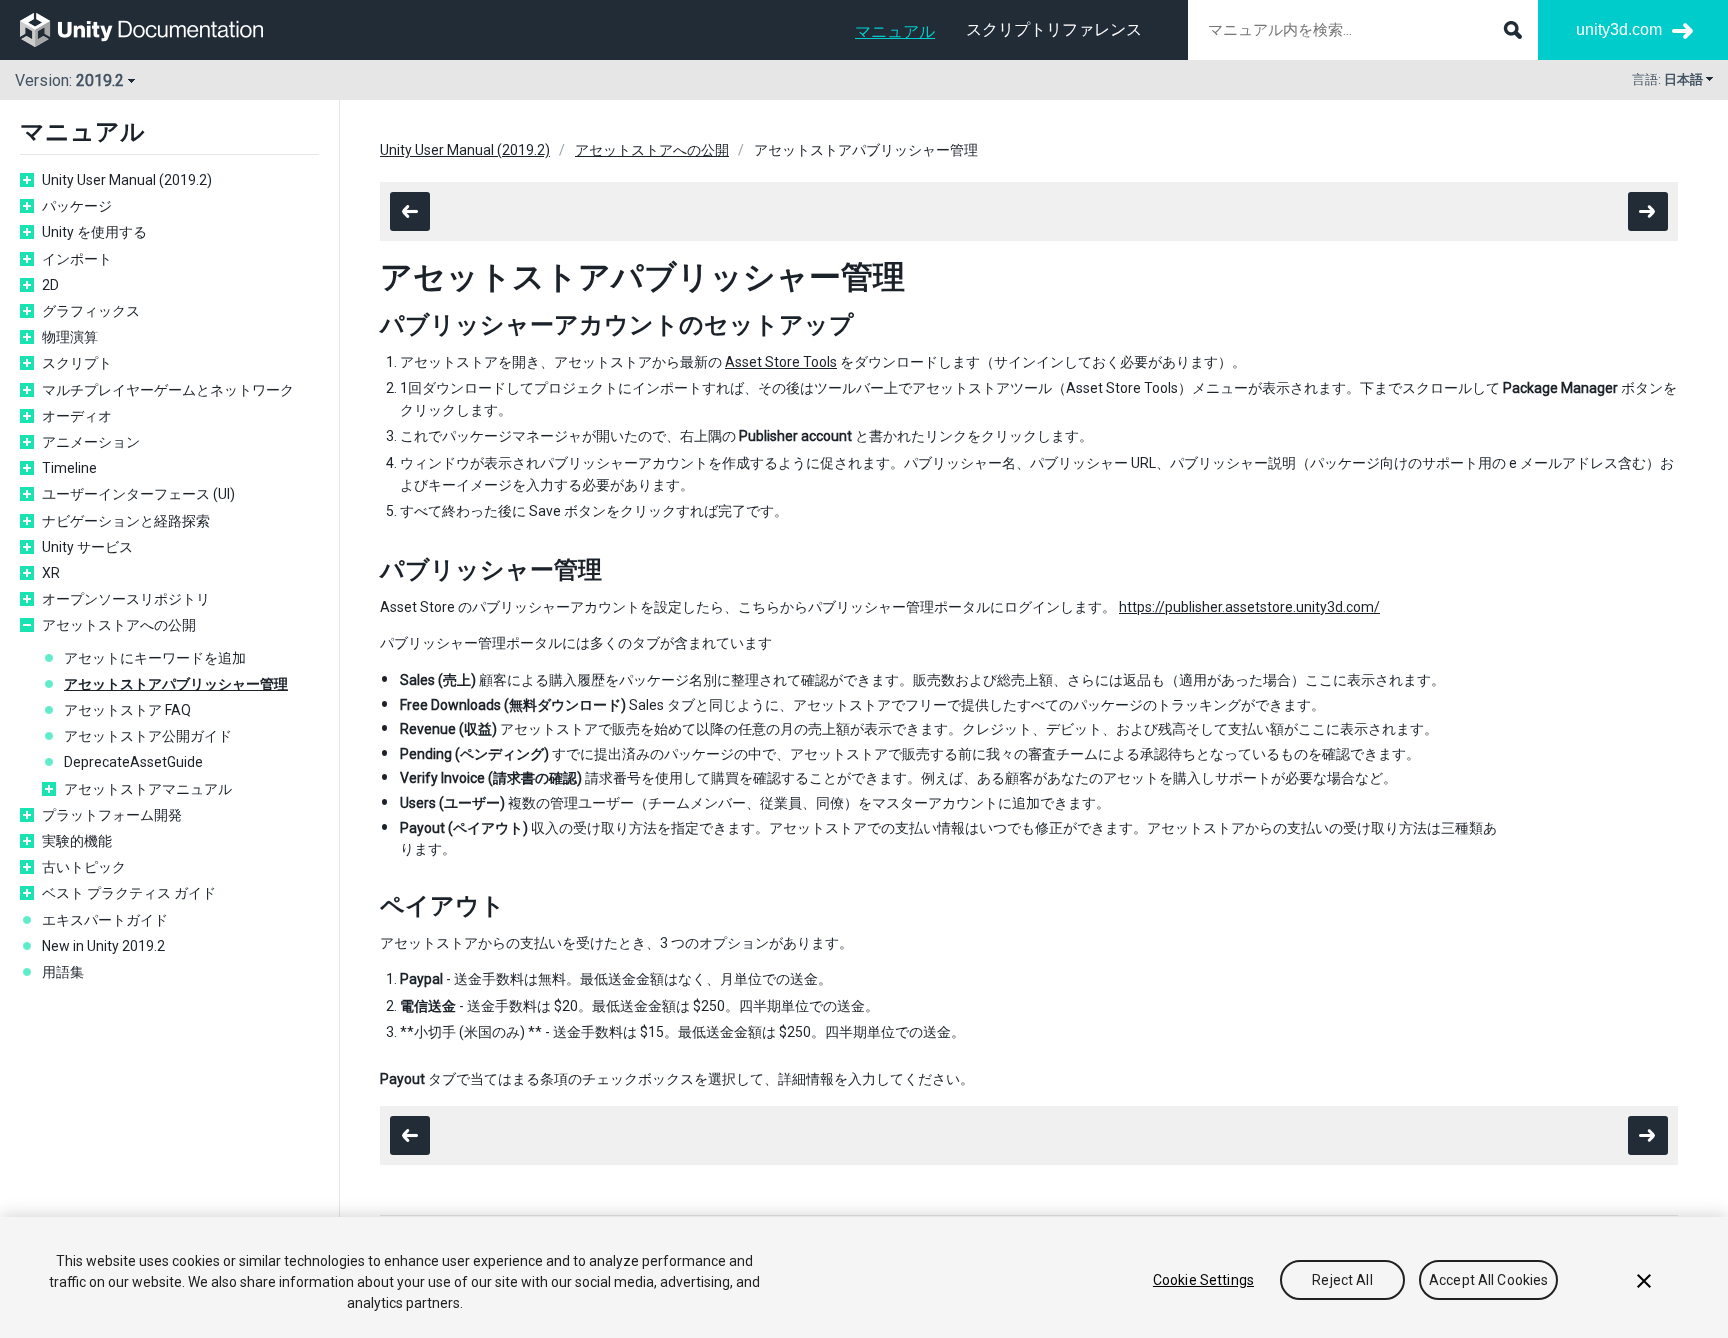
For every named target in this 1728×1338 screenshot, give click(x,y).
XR (51, 573)
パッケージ (77, 206)
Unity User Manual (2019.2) (127, 180)
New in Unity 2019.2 (103, 946)
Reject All (1342, 1280)
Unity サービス (87, 547)
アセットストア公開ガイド (148, 736)
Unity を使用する (94, 232)
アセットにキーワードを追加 (155, 658)
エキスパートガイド (105, 920)
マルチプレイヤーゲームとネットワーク (168, 390)
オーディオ (77, 416)
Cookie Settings (1203, 1280)
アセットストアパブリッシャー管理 (176, 684)
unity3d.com (1619, 29)
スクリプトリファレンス (1054, 29)
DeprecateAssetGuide (133, 762)
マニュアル (895, 31)
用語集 (63, 972)
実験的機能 (77, 841)
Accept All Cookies (1489, 1280)
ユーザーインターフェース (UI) (138, 494)
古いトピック (84, 867)
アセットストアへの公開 (119, 625)
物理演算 (70, 337)
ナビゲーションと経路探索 (126, 521)
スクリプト (77, 363)
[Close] (1644, 1281)
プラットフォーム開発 (112, 815)
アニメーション (91, 442)
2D (50, 285)
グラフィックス (91, 311)
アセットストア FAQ (127, 710)
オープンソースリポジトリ (126, 599)
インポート (77, 259)
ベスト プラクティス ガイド (129, 893)
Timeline (69, 468)
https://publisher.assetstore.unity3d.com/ (1249, 607)
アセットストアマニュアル (148, 789)
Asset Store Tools (781, 362)
